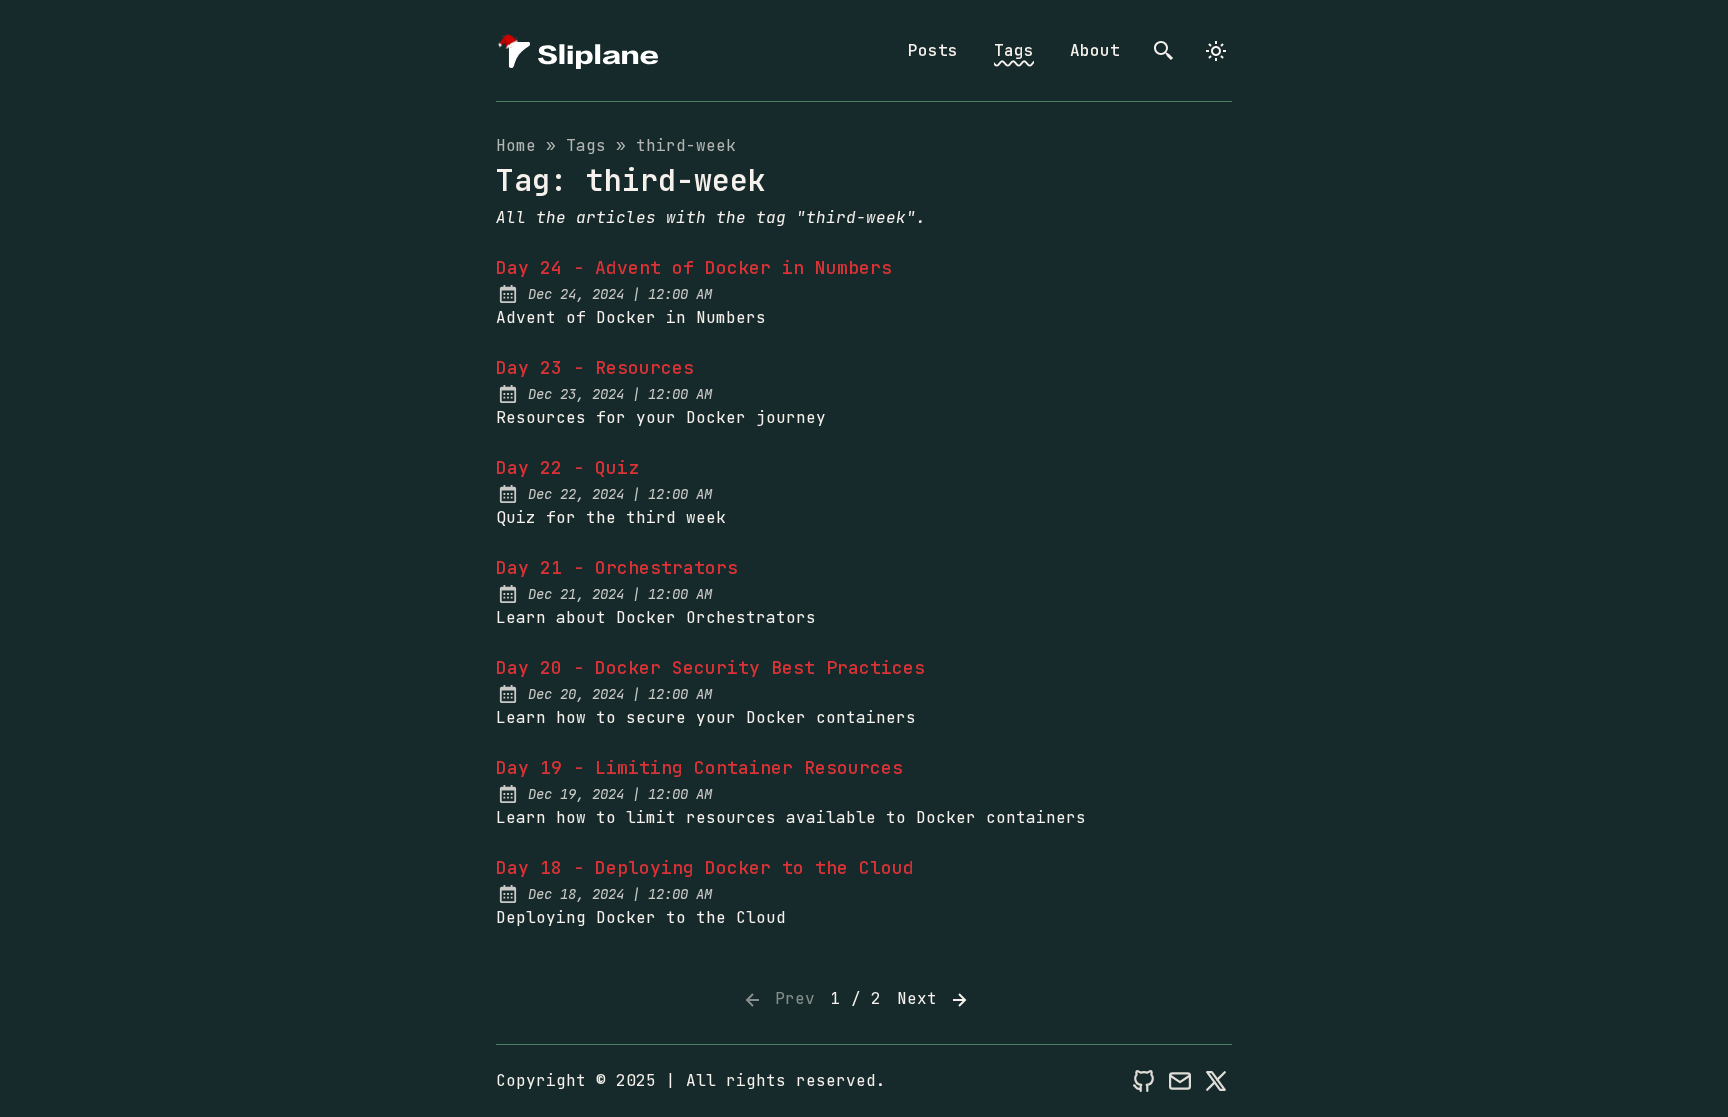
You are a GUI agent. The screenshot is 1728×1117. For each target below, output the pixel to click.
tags (586, 145)
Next (922, 998)
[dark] (1216, 51)
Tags (1014, 50)
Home (516, 145)
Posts (933, 50)
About (1095, 50)
